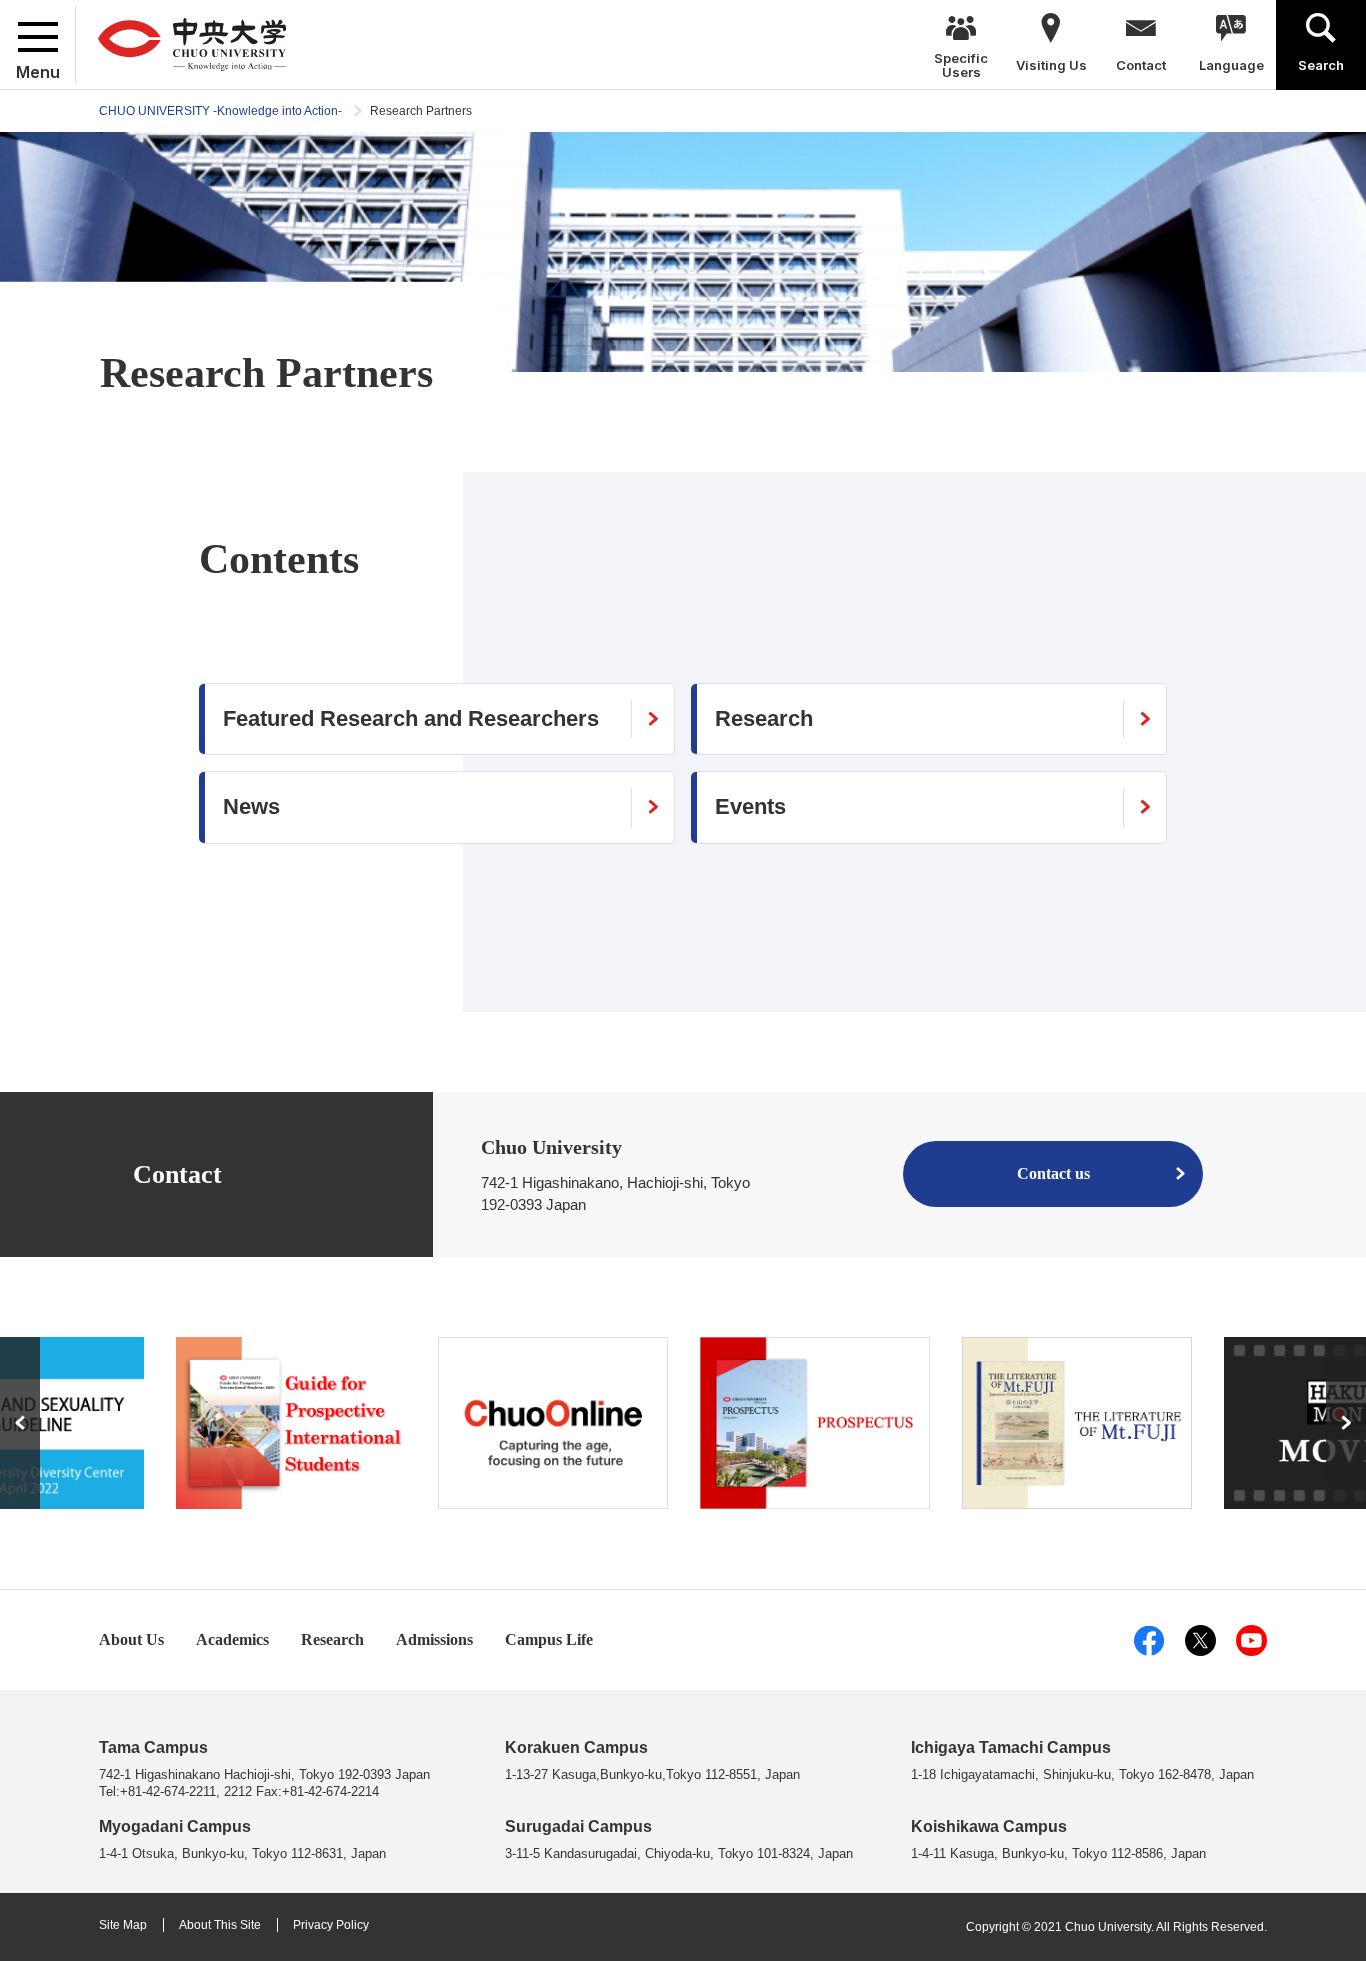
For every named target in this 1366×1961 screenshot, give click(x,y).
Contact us (1053, 1173)
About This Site (220, 1925)
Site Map (123, 1925)
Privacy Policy (331, 1925)
